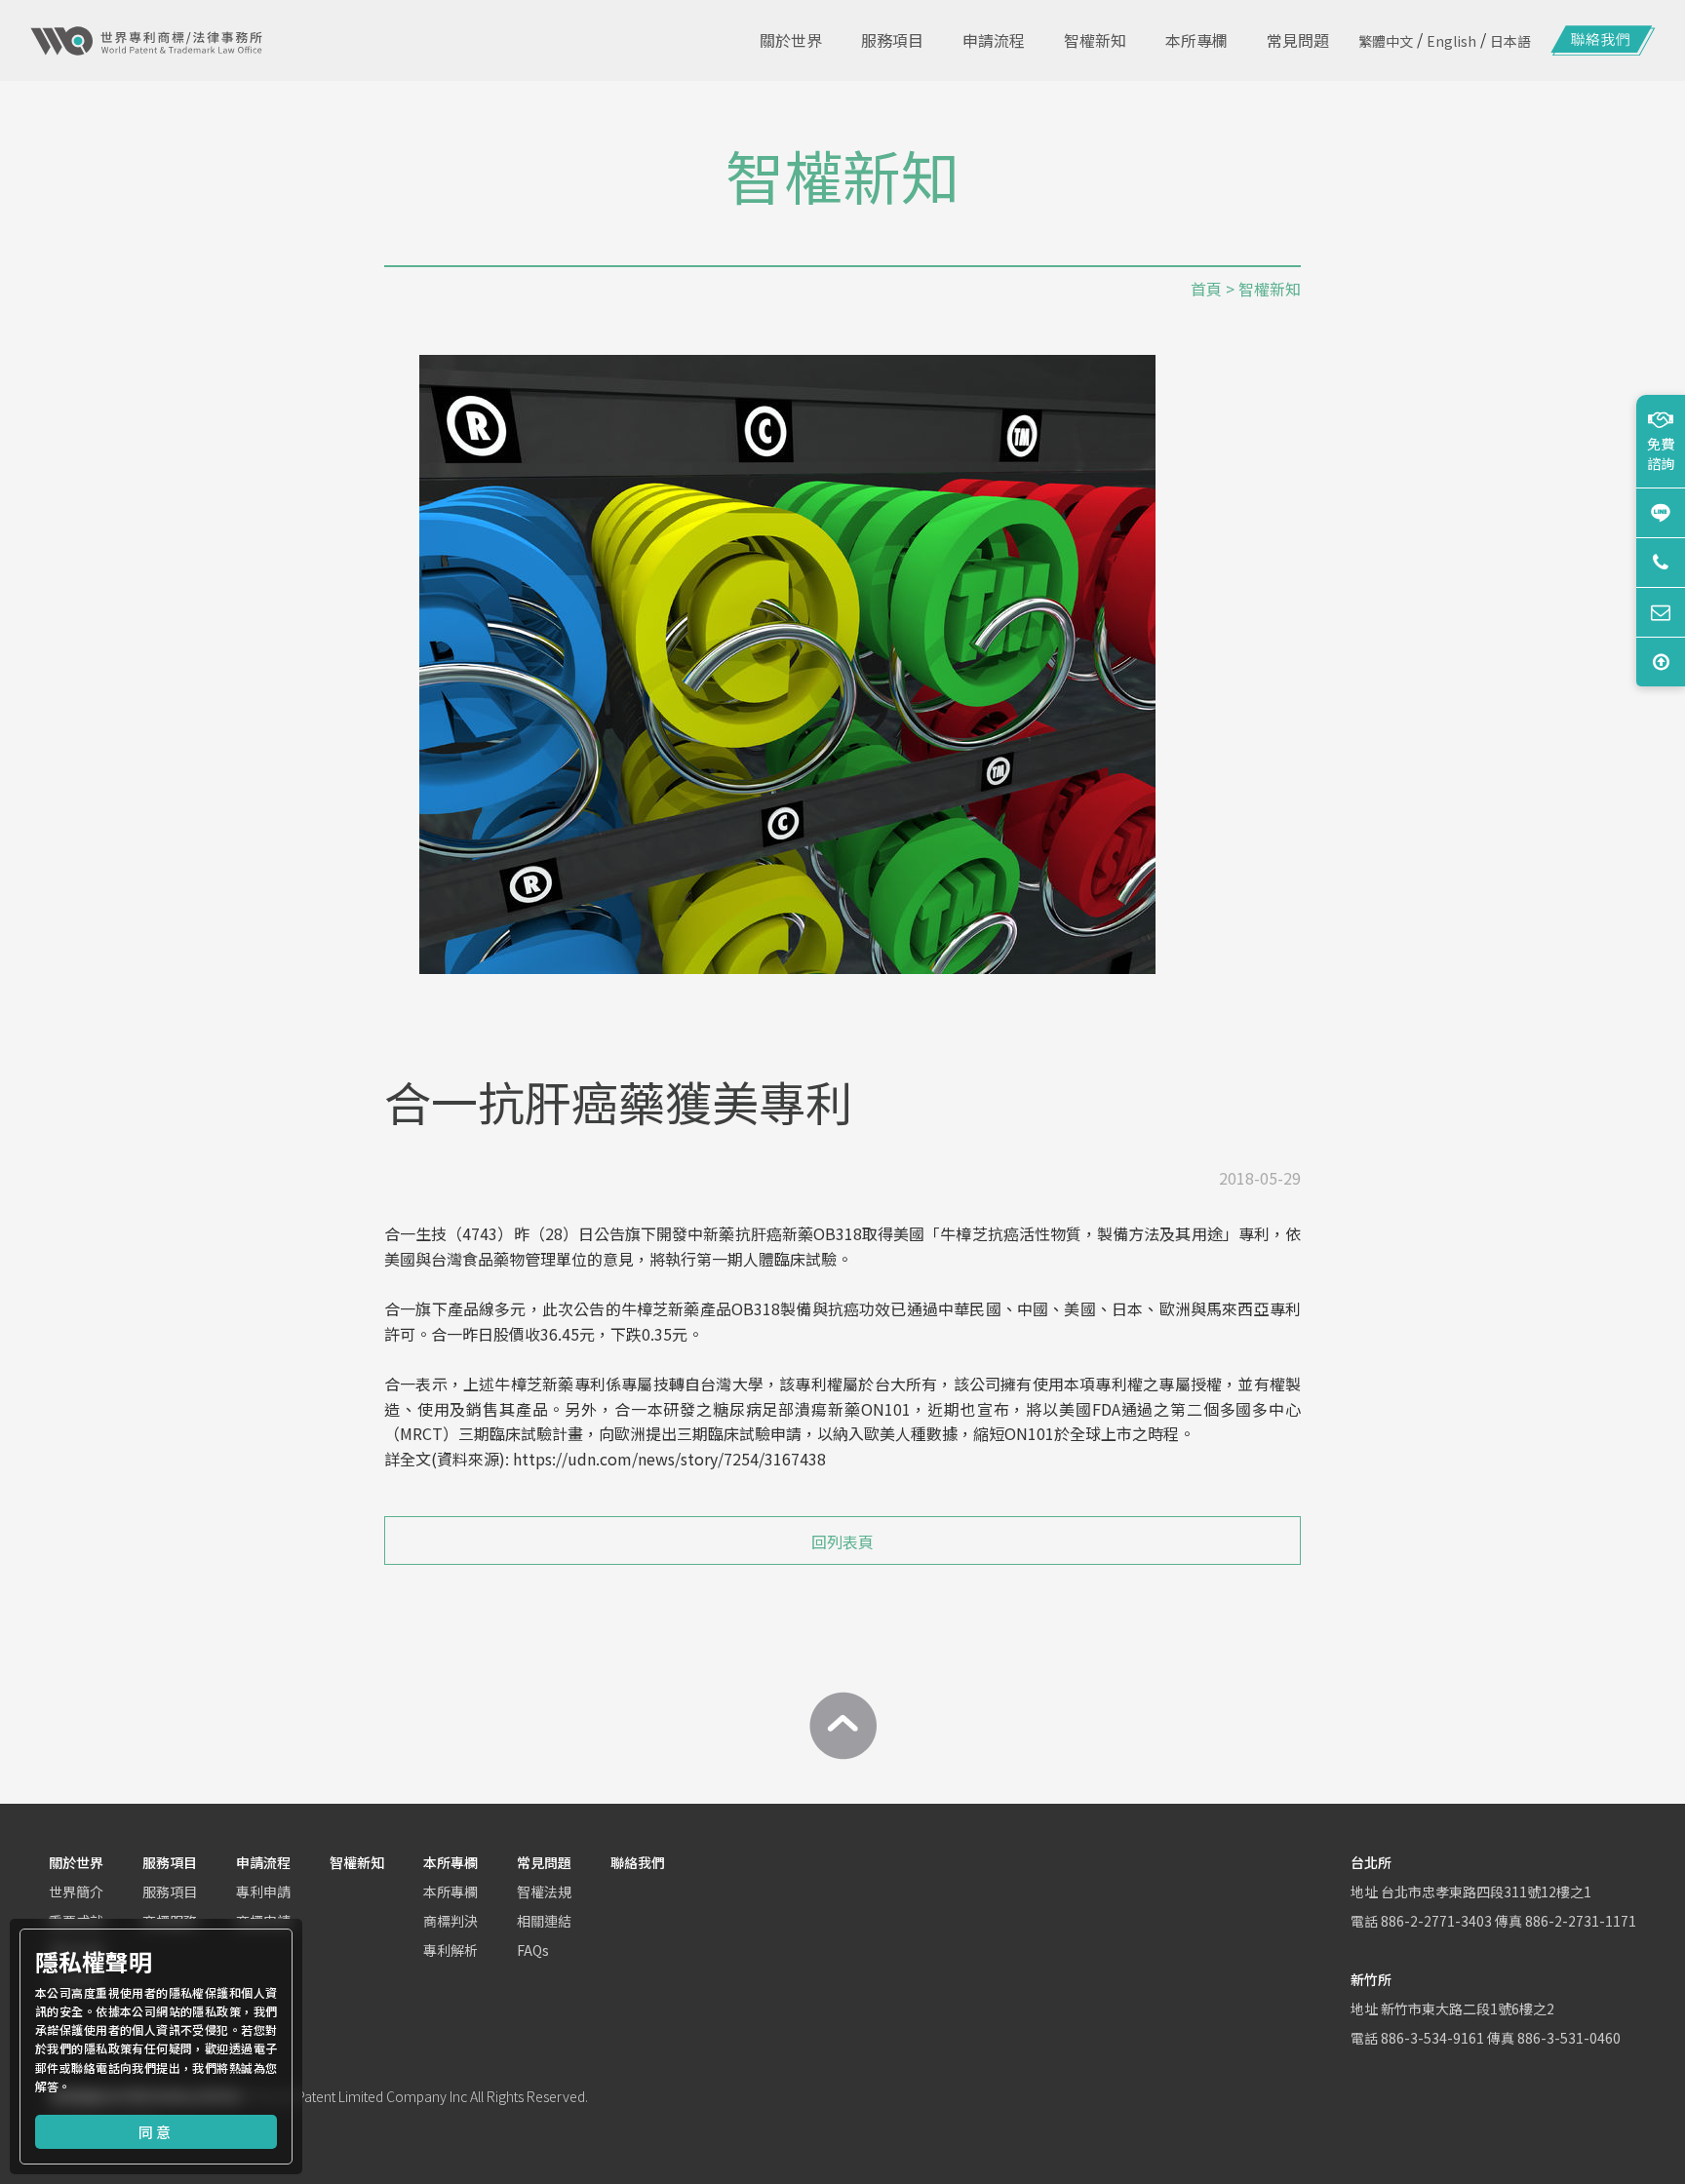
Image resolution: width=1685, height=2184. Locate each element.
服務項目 (170, 1862)
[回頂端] (842, 1726)
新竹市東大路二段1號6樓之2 (1468, 2008)
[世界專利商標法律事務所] (146, 41)
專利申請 (263, 1891)
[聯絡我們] (1603, 41)
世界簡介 (76, 1891)
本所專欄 (451, 1862)
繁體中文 (1386, 41)
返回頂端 (1661, 662)
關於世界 (76, 1862)
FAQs (533, 1950)
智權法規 (544, 1891)
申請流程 (263, 1862)
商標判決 (451, 1921)
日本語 (1510, 41)
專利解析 (451, 1950)
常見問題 (544, 1862)
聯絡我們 (638, 1862)
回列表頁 (842, 1541)
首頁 (1206, 289)
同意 (156, 2132)
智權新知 (357, 1862)
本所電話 (1661, 562)
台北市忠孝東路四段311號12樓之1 (1486, 1891)
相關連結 (544, 1921)
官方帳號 (1661, 512)
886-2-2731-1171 (1581, 1921)
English (1451, 41)
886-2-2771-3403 (1436, 1921)
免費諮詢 (1661, 453)
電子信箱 (1661, 612)
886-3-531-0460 (1569, 2038)
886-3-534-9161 (1432, 2038)
